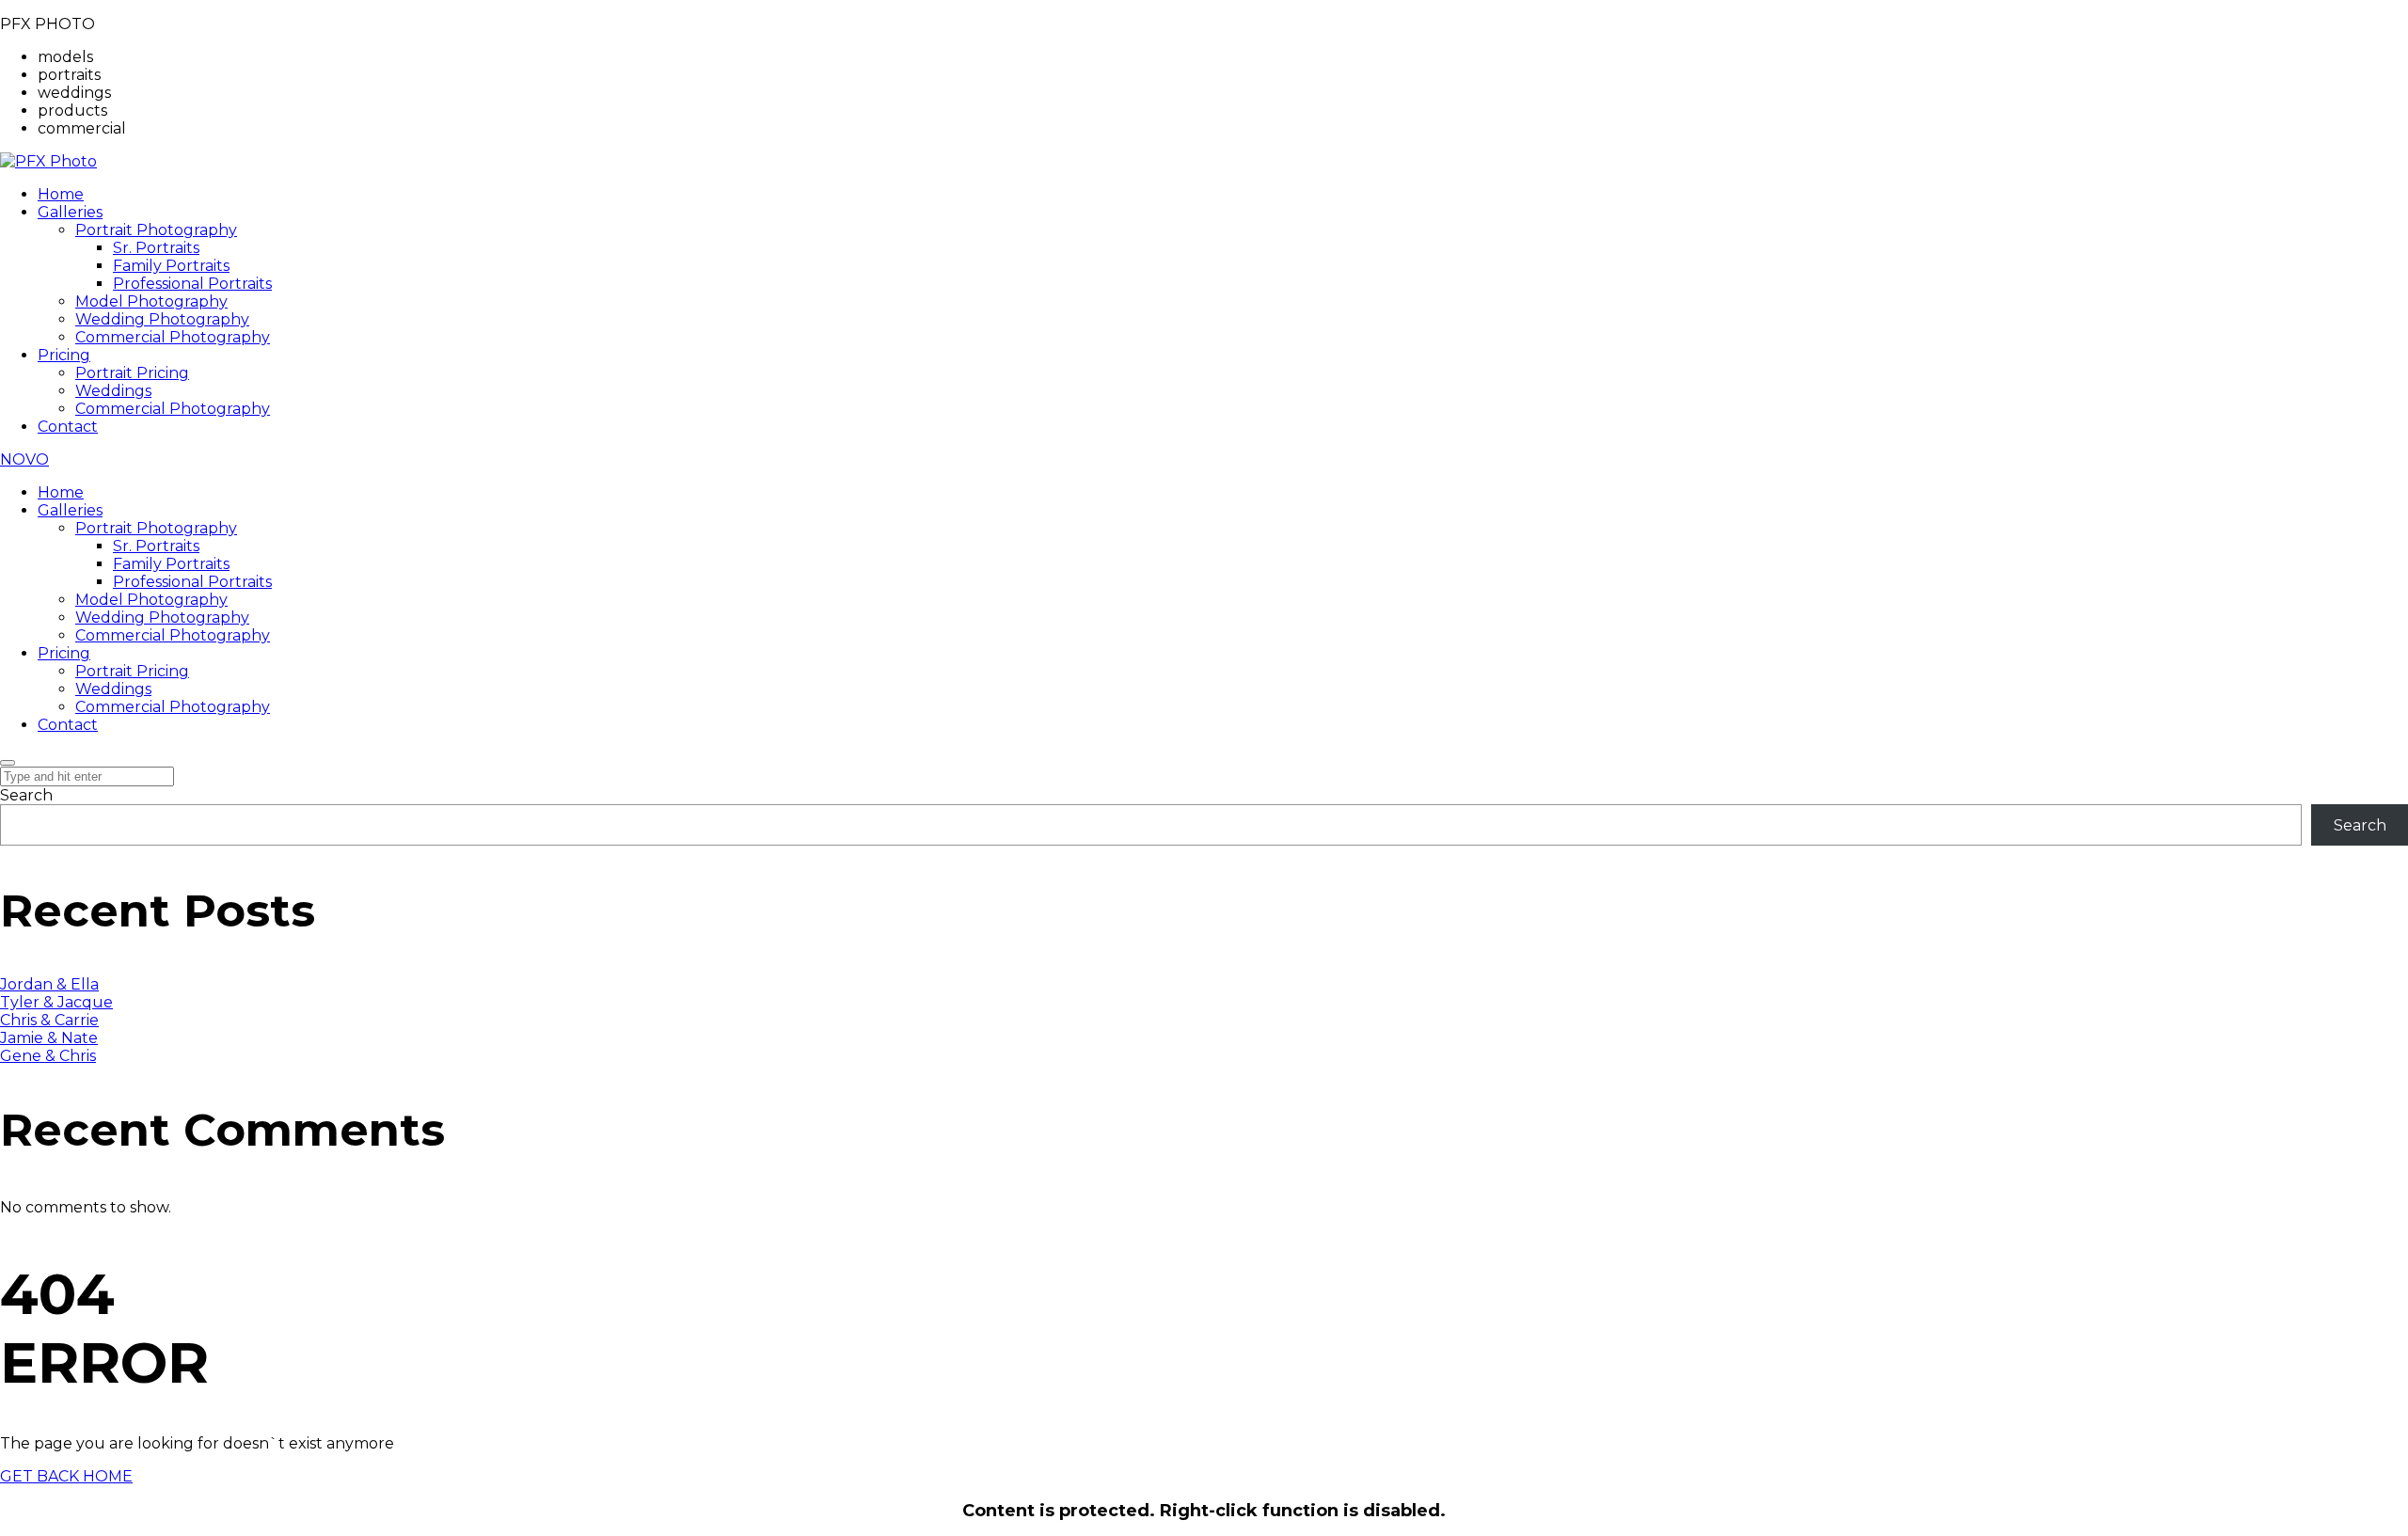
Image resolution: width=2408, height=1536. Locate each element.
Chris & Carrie (49, 1020)
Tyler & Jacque (56, 1002)
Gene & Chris (48, 1056)
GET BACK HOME (66, 1476)
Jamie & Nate (49, 1038)
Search (26, 795)
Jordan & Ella (49, 984)
